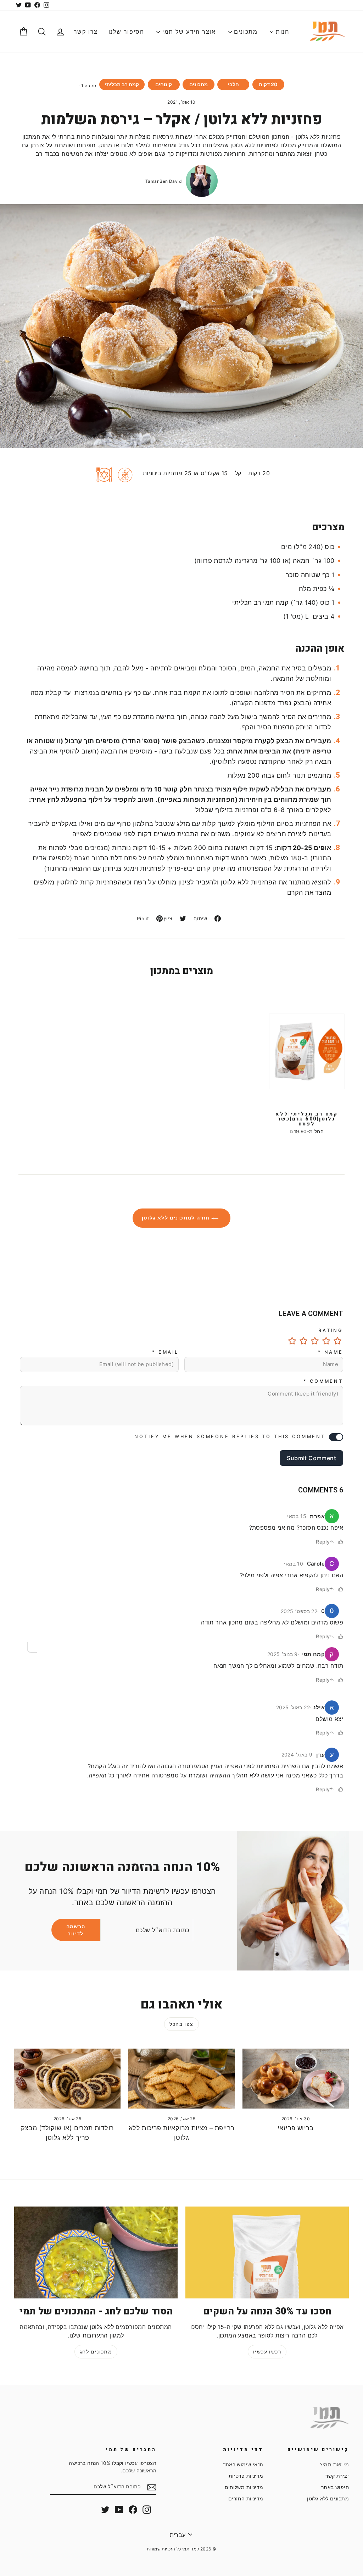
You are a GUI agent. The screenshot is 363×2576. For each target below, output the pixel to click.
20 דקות (268, 84)
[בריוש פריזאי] (296, 2079)
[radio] (337, 1341)
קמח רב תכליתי (122, 84)
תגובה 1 (89, 86)
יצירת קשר (337, 2476)
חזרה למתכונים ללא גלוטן (177, 1218)
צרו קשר (86, 32)
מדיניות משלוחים (244, 2487)
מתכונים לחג (96, 2352)
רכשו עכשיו (267, 2352)
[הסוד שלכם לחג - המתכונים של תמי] (96, 2252)
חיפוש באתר (335, 2487)
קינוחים (164, 84)
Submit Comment (311, 1458)
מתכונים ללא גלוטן (328, 2499)
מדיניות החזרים (246, 2499)
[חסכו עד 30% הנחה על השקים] (267, 2252)
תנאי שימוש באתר (243, 2465)
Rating (331, 1330)
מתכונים (245, 32)
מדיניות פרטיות (246, 2476)
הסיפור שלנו (126, 32)
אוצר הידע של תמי (188, 32)
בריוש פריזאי (296, 2128)
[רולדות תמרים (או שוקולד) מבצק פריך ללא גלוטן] (67, 2079)
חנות (281, 32)
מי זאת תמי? (334, 2465)
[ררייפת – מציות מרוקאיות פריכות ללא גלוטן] (181, 2079)
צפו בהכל (181, 2024)
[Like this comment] (341, 1542)
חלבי (233, 84)
